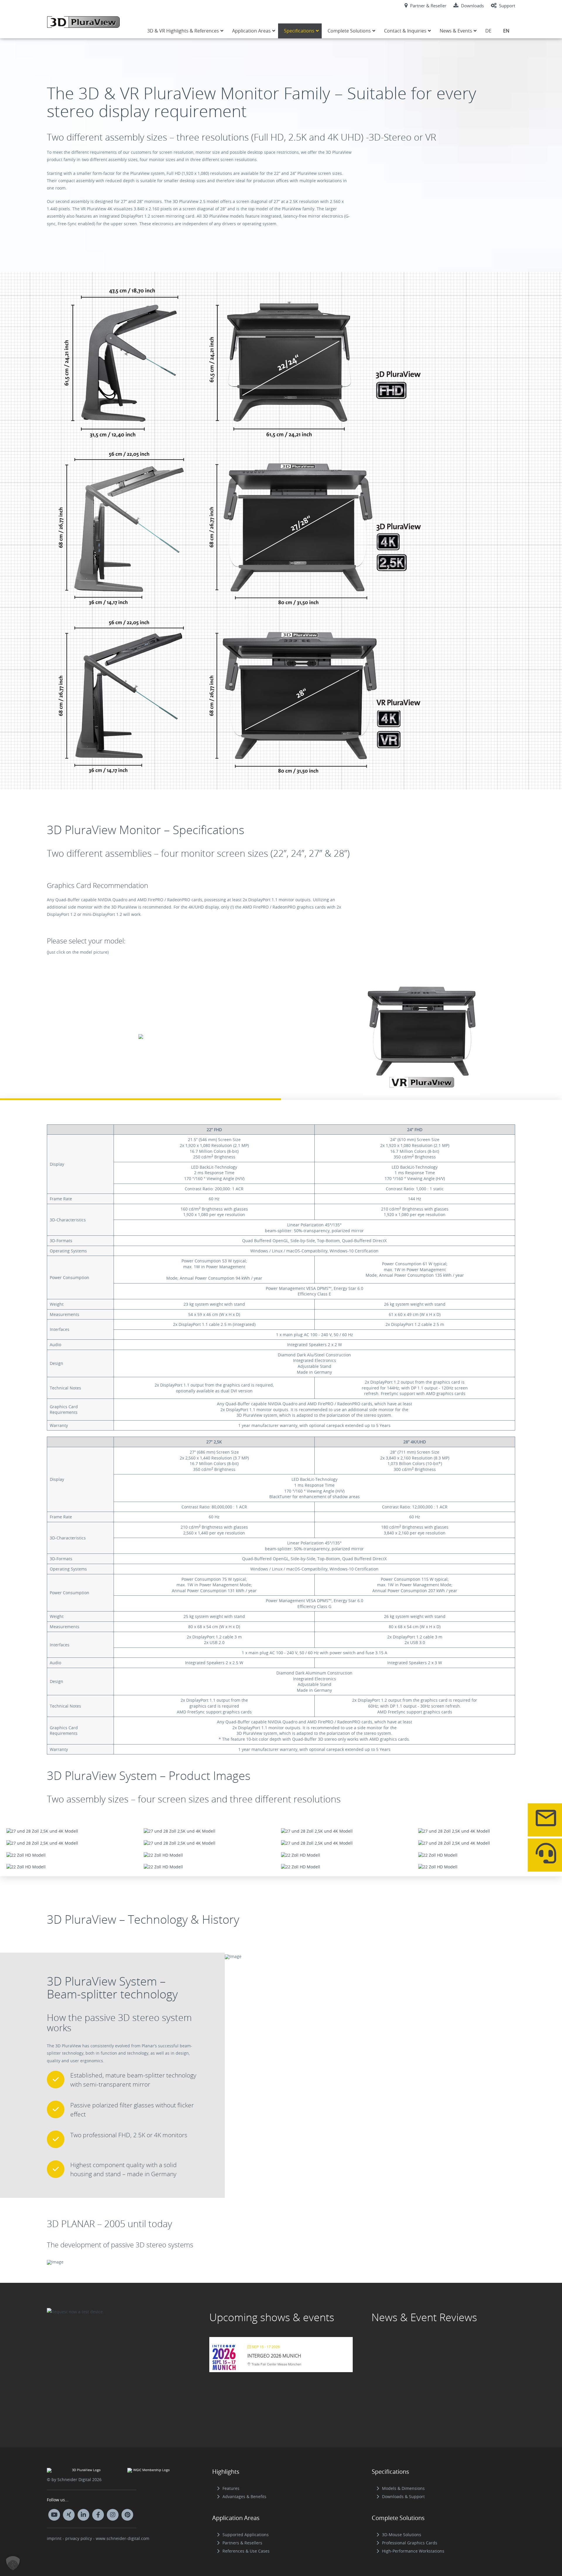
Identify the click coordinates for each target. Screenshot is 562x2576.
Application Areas (236, 2518)
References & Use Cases (246, 2551)
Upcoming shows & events (272, 2317)
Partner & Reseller (428, 6)
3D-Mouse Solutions (402, 2535)
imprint (54, 2538)
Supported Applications (246, 2535)
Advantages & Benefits (244, 2496)
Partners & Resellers (242, 2543)
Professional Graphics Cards (410, 2543)
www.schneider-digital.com (122, 2538)
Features (231, 2488)
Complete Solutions (398, 2518)
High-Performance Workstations (413, 2551)
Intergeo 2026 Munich (274, 2356)
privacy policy (79, 2538)
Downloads (472, 6)
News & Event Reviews (424, 2317)
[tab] (140, 1038)
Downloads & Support (403, 2496)
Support (507, 6)
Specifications (390, 2472)
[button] (13, 2563)
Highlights (226, 2472)
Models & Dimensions (403, 2488)
